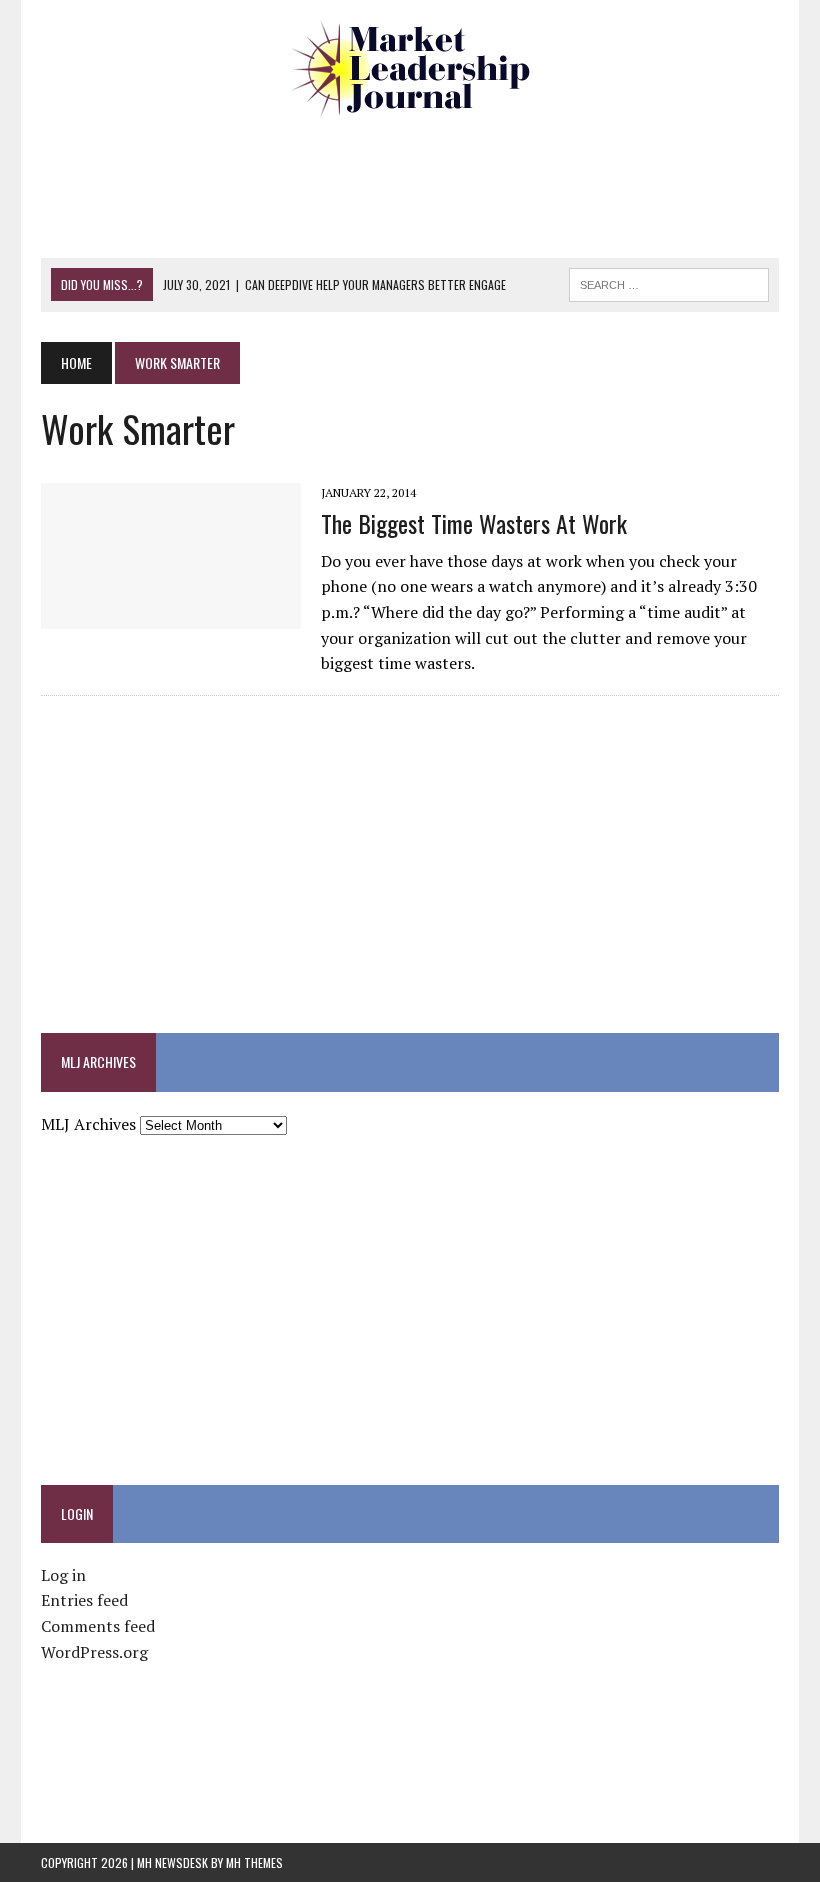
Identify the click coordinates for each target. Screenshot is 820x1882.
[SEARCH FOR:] (669, 282)
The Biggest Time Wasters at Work (474, 523)
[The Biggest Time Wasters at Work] (171, 616)
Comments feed (98, 1626)
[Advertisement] (410, 185)
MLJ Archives (88, 1124)
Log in (63, 1575)
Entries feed (84, 1600)
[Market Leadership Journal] (410, 70)
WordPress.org (94, 1652)
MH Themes (254, 1862)
